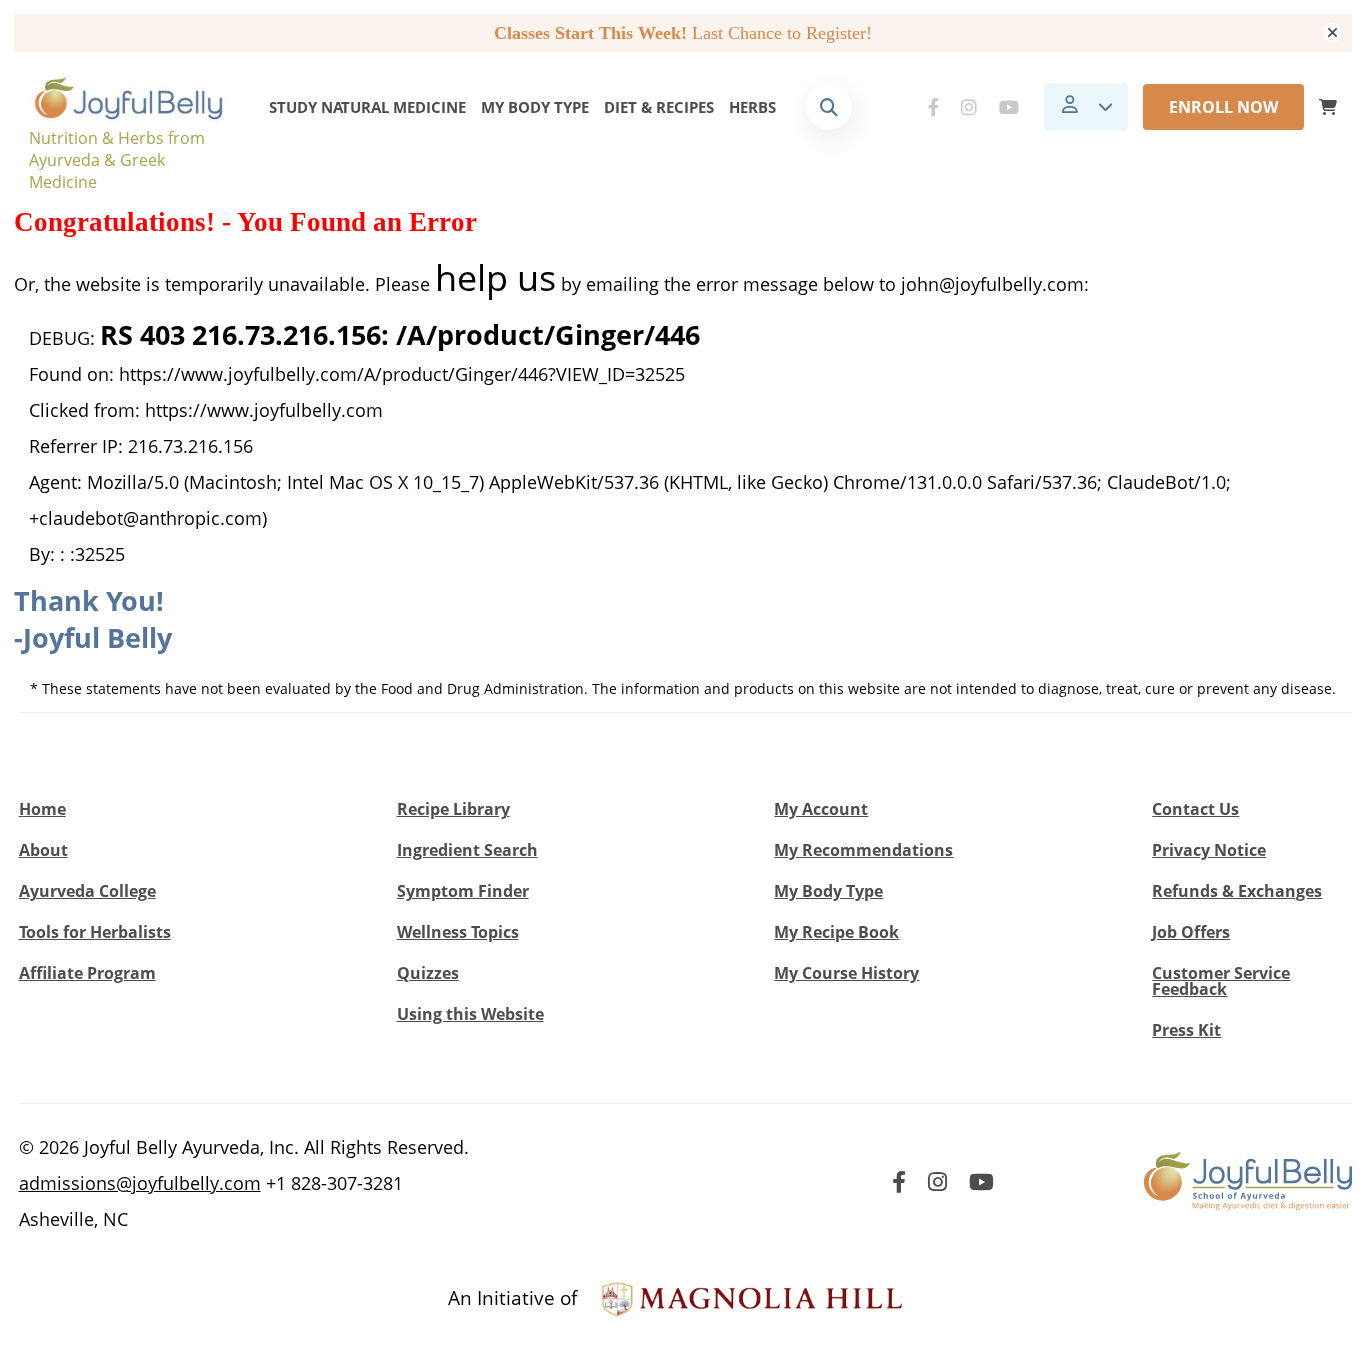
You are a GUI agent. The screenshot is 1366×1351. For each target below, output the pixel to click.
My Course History (846, 973)
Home (42, 809)
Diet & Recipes (659, 107)
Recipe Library (453, 809)
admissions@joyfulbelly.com (140, 1183)
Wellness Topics (458, 932)
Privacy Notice (1209, 850)
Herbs (752, 107)
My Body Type (535, 107)
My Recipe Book (836, 932)
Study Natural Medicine (367, 107)
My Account (821, 809)
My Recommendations (863, 850)
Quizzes (428, 973)
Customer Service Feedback (1221, 981)
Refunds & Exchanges (1237, 891)
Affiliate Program (87, 973)
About (43, 850)
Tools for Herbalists (95, 932)
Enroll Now (1223, 107)
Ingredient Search (467, 850)
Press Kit (1186, 1030)
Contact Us (1195, 809)
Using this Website (470, 1014)
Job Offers (1191, 932)
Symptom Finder (463, 891)
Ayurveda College (87, 891)
